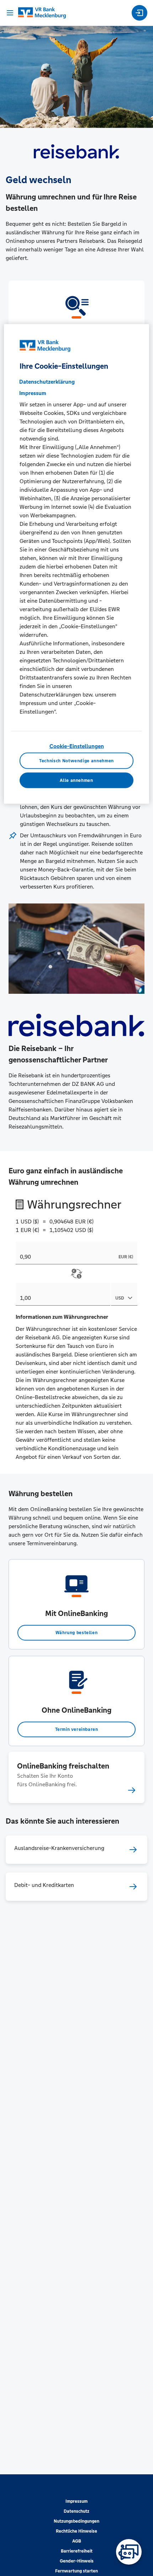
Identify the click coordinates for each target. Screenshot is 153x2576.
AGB (77, 2541)
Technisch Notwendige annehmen (76, 761)
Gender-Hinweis (77, 2561)
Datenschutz (76, 2511)
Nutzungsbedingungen (76, 2521)
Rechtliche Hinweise (76, 2531)
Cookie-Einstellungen (77, 746)
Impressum (76, 2501)
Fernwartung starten (76, 2571)
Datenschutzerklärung (47, 381)
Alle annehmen (76, 780)
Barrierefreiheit (77, 2551)
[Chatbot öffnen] (129, 2552)
